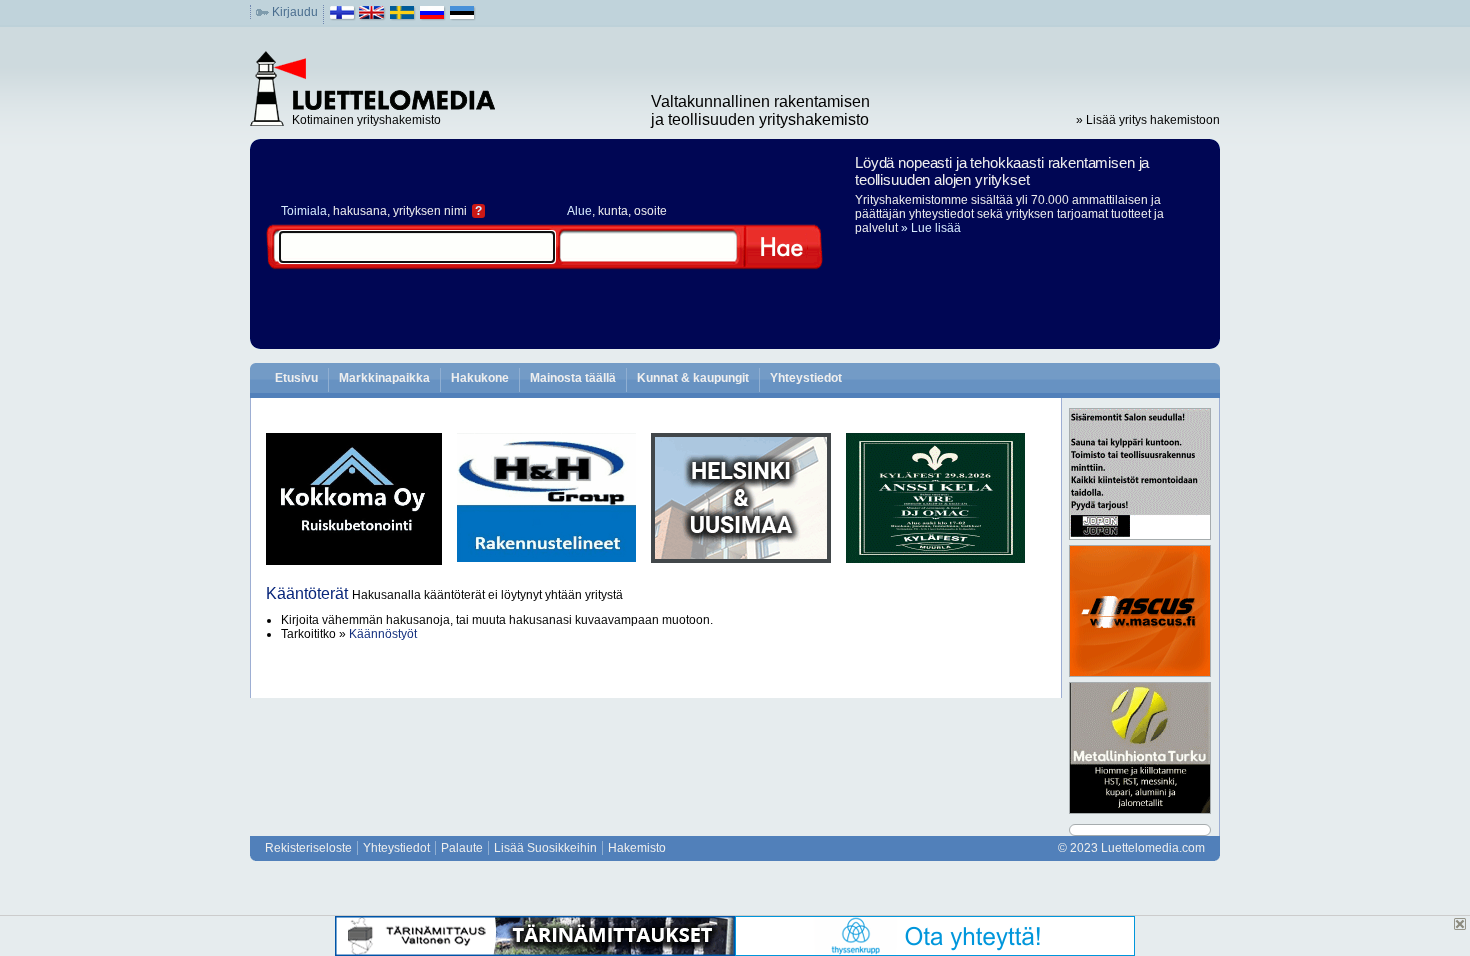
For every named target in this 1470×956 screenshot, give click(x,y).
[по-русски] (432, 17)
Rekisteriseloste (308, 848)
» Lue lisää (931, 228)
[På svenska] (402, 17)
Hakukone (480, 378)
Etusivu (296, 378)
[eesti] (462, 17)
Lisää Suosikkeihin (545, 848)
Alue (579, 211)
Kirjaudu (295, 12)
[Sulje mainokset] (1460, 924)
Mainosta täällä (573, 378)
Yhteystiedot (806, 378)
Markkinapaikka (384, 378)
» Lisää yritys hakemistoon (1148, 120)
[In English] (372, 17)
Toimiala (304, 211)
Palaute (462, 848)
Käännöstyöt (383, 634)
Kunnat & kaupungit (693, 378)
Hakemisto (637, 848)
